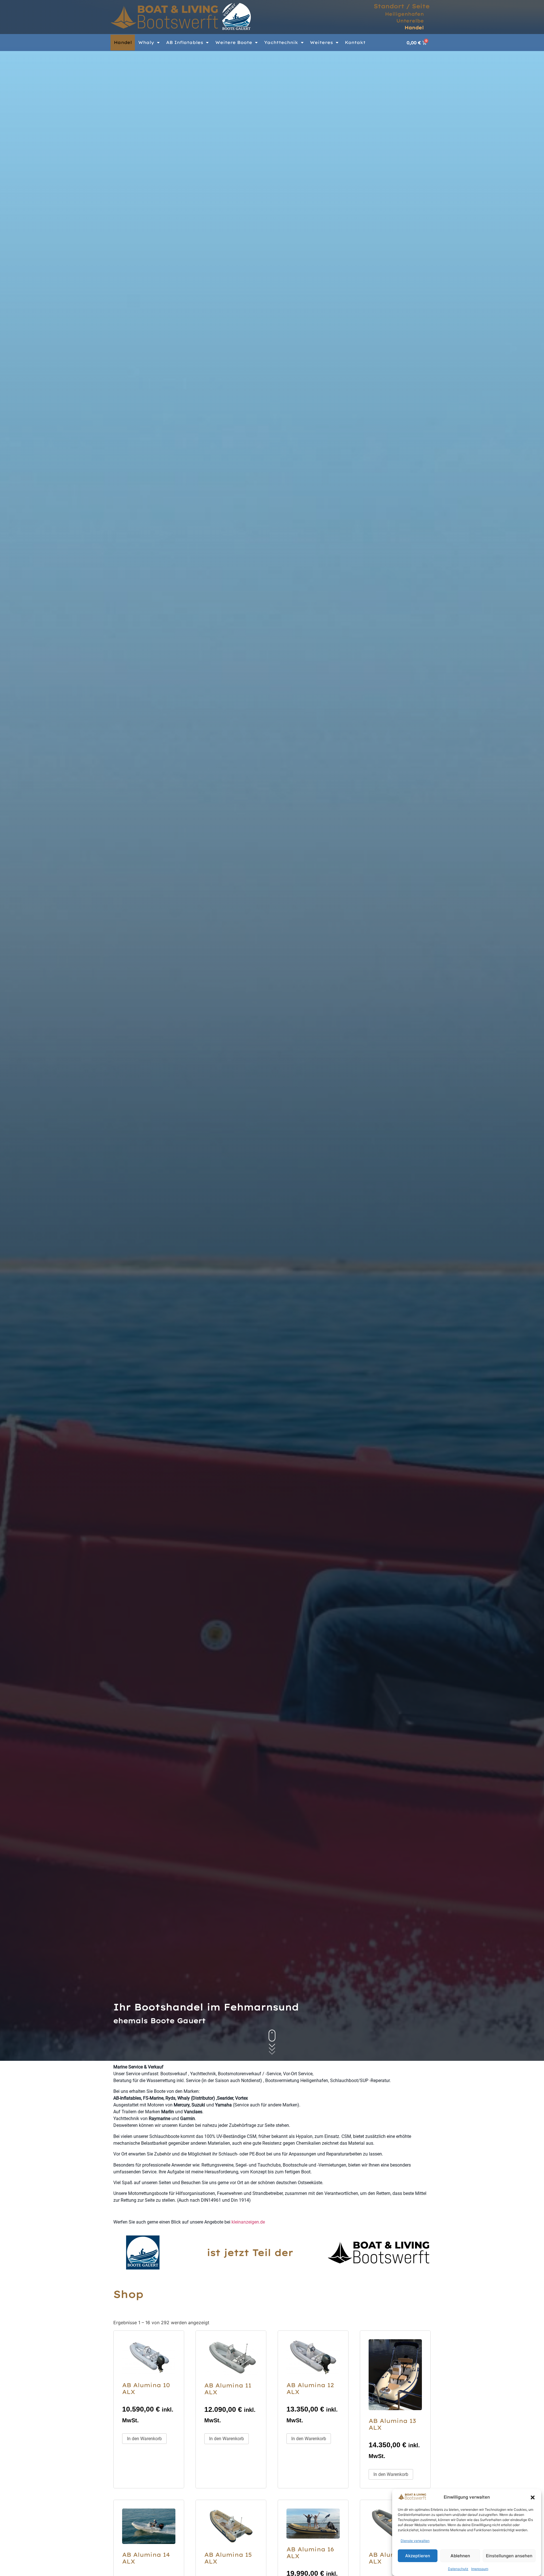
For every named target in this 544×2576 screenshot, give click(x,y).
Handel (414, 28)
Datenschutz (458, 2569)
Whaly (146, 42)
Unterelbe (410, 21)
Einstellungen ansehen (509, 2556)
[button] (533, 2497)
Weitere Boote (234, 42)
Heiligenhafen (404, 14)
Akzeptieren (418, 2556)
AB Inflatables (185, 42)
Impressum (480, 2569)
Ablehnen (460, 2556)
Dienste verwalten (415, 2541)
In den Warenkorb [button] (144, 2439)
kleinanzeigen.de (248, 2222)
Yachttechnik (281, 42)
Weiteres (321, 42)
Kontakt (355, 42)
